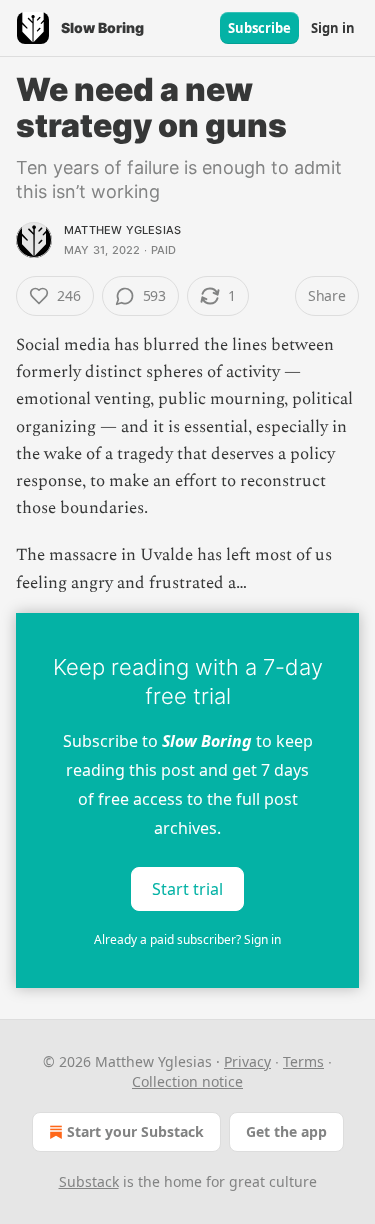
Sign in (333, 28)
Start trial (187, 888)
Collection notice (187, 1081)
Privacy (247, 1061)
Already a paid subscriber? (187, 939)
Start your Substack (135, 1131)
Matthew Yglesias (122, 230)
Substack (89, 1181)
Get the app (286, 1131)
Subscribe (259, 28)
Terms (303, 1061)
